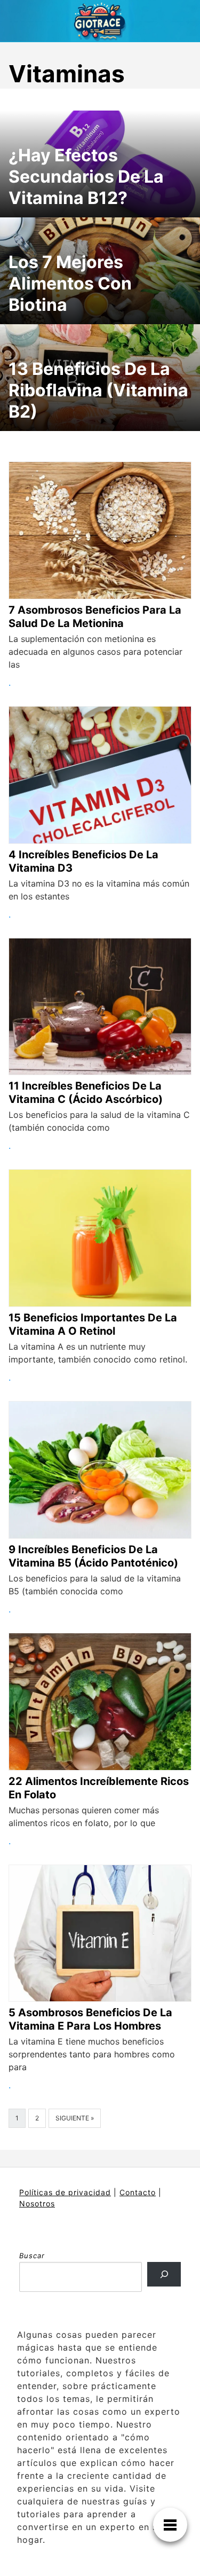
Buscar (32, 2256)
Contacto (138, 2192)
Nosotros (37, 2203)
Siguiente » (75, 2118)
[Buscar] (164, 2274)
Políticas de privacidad (65, 2192)
